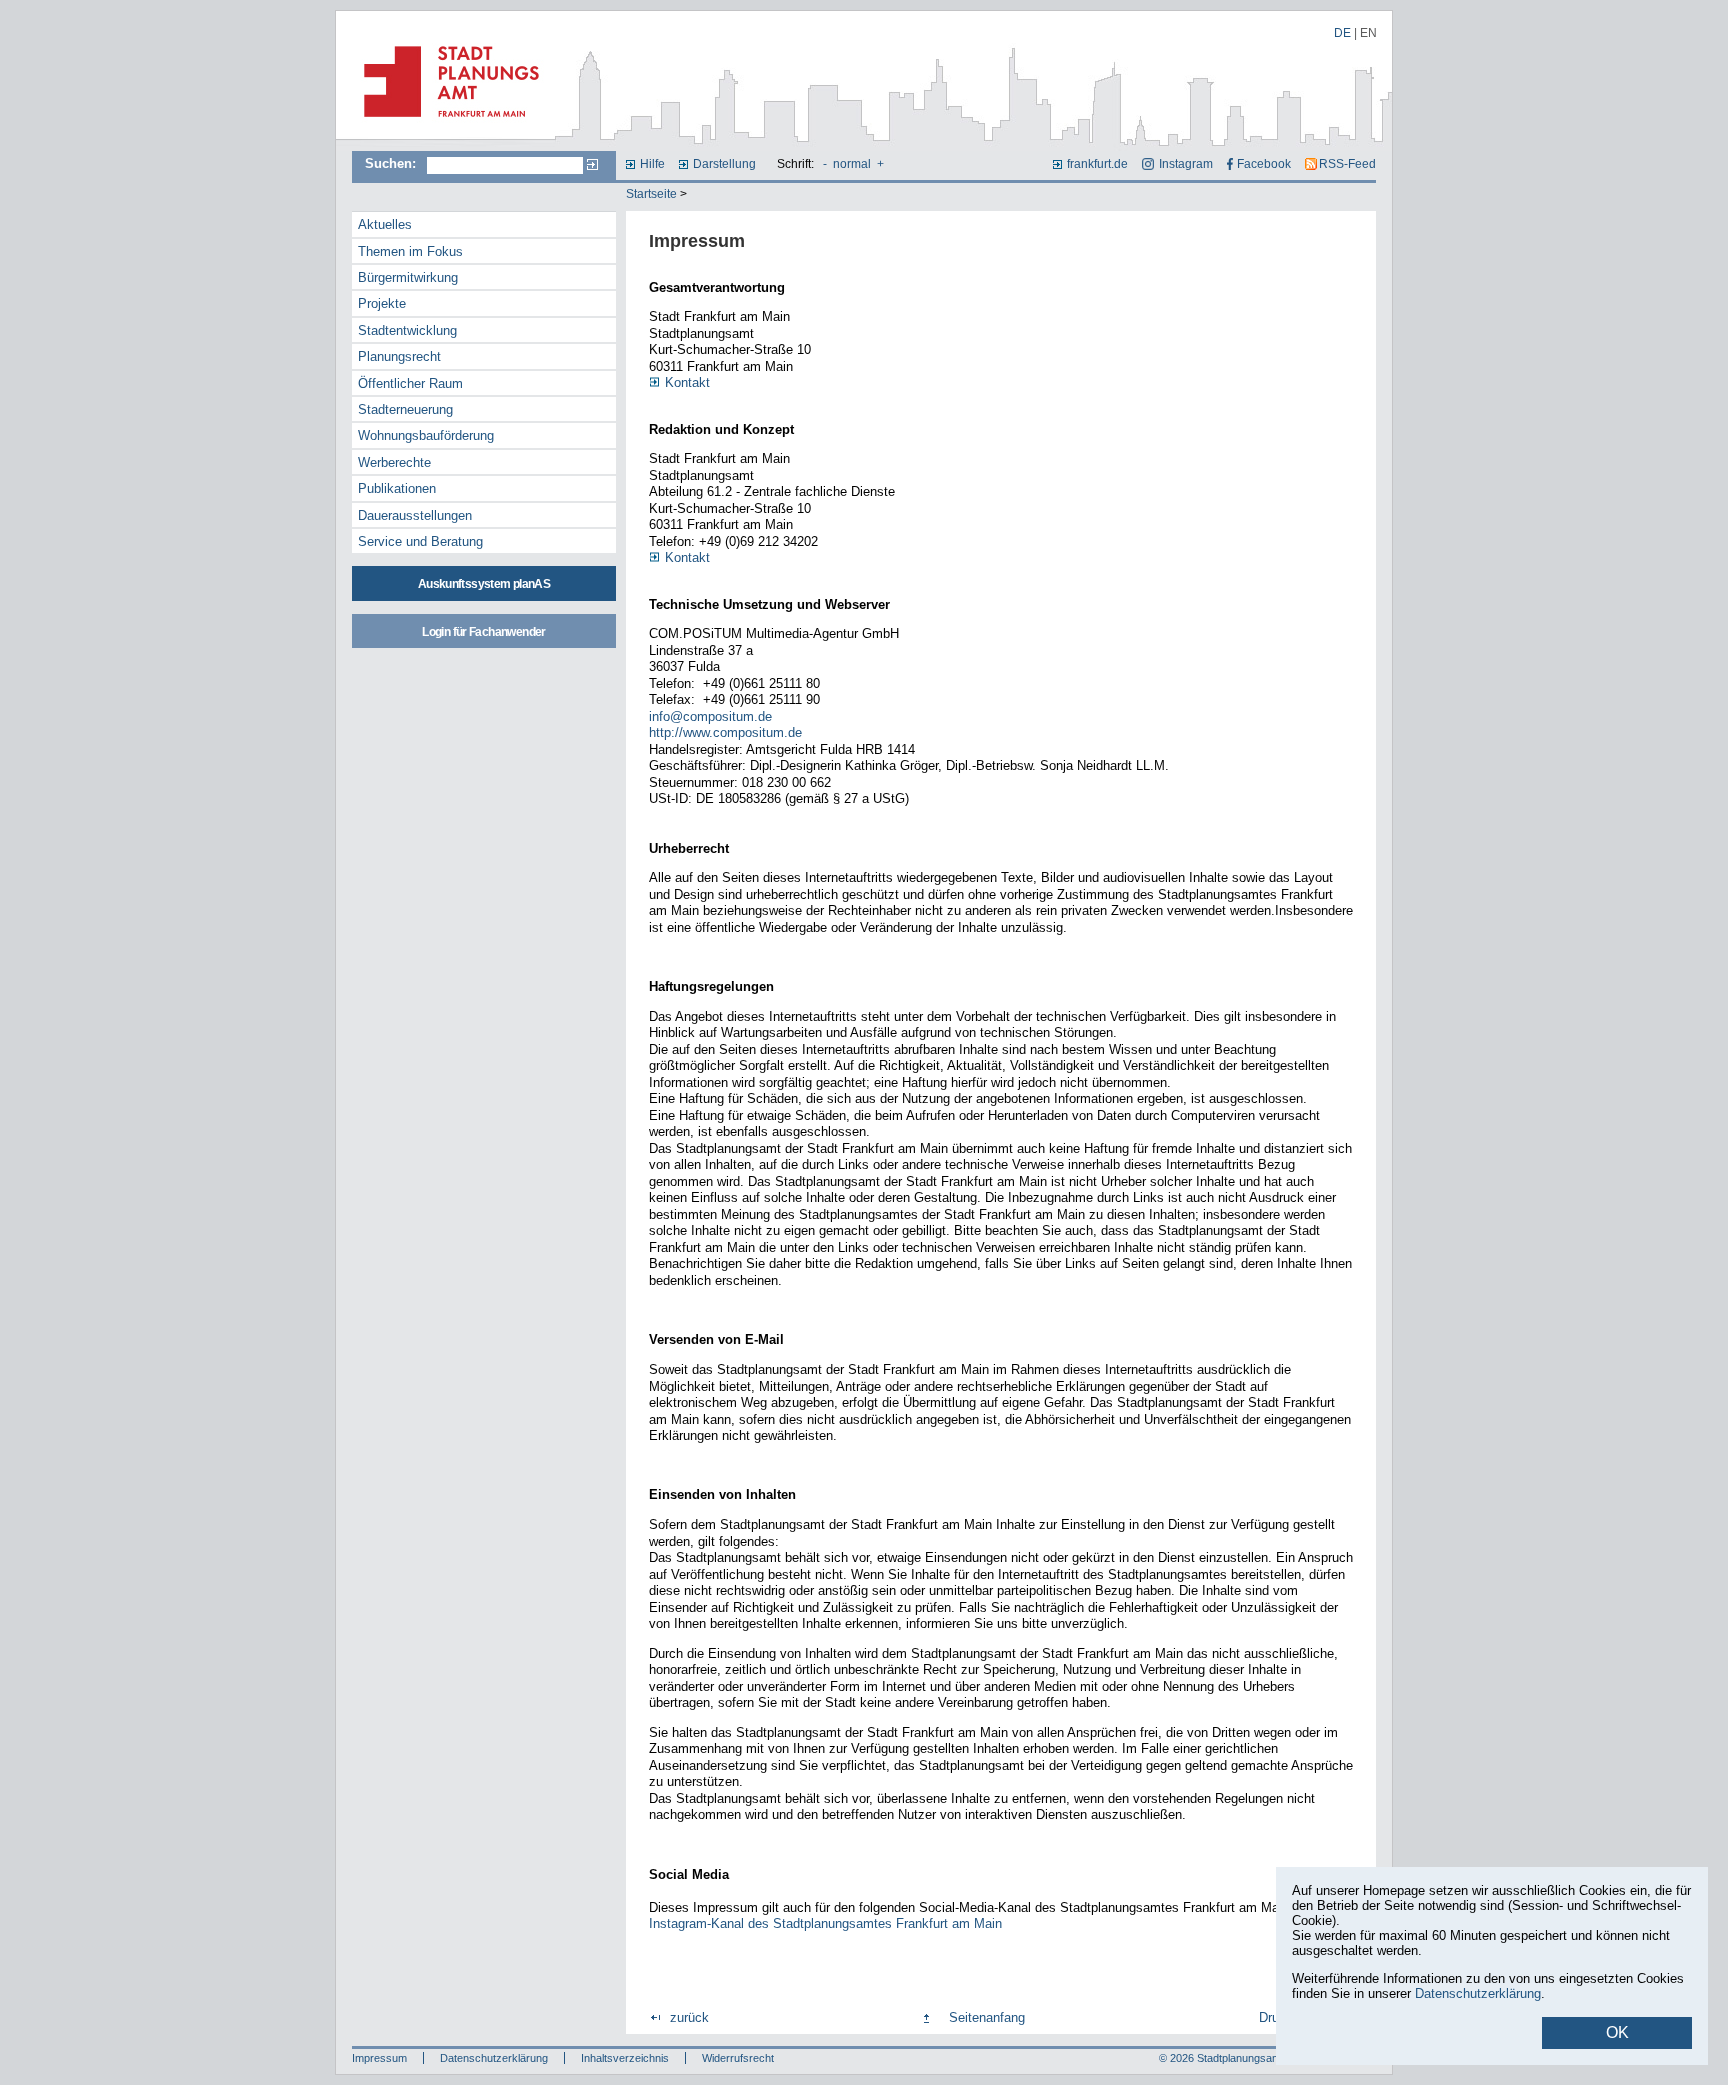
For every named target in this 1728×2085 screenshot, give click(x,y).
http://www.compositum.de (725, 732)
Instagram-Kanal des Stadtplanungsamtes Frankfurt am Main (825, 1923)
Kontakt (687, 382)
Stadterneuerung (405, 409)
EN (1368, 33)
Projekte (382, 303)
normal (852, 164)
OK (1617, 2032)
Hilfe (652, 164)
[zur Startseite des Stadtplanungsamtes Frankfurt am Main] (445, 125)
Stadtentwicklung (407, 330)
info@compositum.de (710, 716)
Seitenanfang (987, 2017)
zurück (689, 2017)
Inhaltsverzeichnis (625, 2058)
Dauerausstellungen (415, 515)
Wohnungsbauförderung (426, 435)
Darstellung (724, 164)
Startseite (651, 194)
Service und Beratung (420, 541)
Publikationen (397, 488)
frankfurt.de (1097, 164)
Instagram (1185, 164)
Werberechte (394, 462)
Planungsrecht (399, 356)
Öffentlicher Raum (410, 383)
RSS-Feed (1347, 164)
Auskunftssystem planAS (484, 584)
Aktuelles (385, 224)
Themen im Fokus (410, 251)
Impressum (379, 2058)
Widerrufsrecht (738, 2058)
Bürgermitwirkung (408, 277)
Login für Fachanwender (483, 632)
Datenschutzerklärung (494, 2058)
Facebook (1264, 164)
